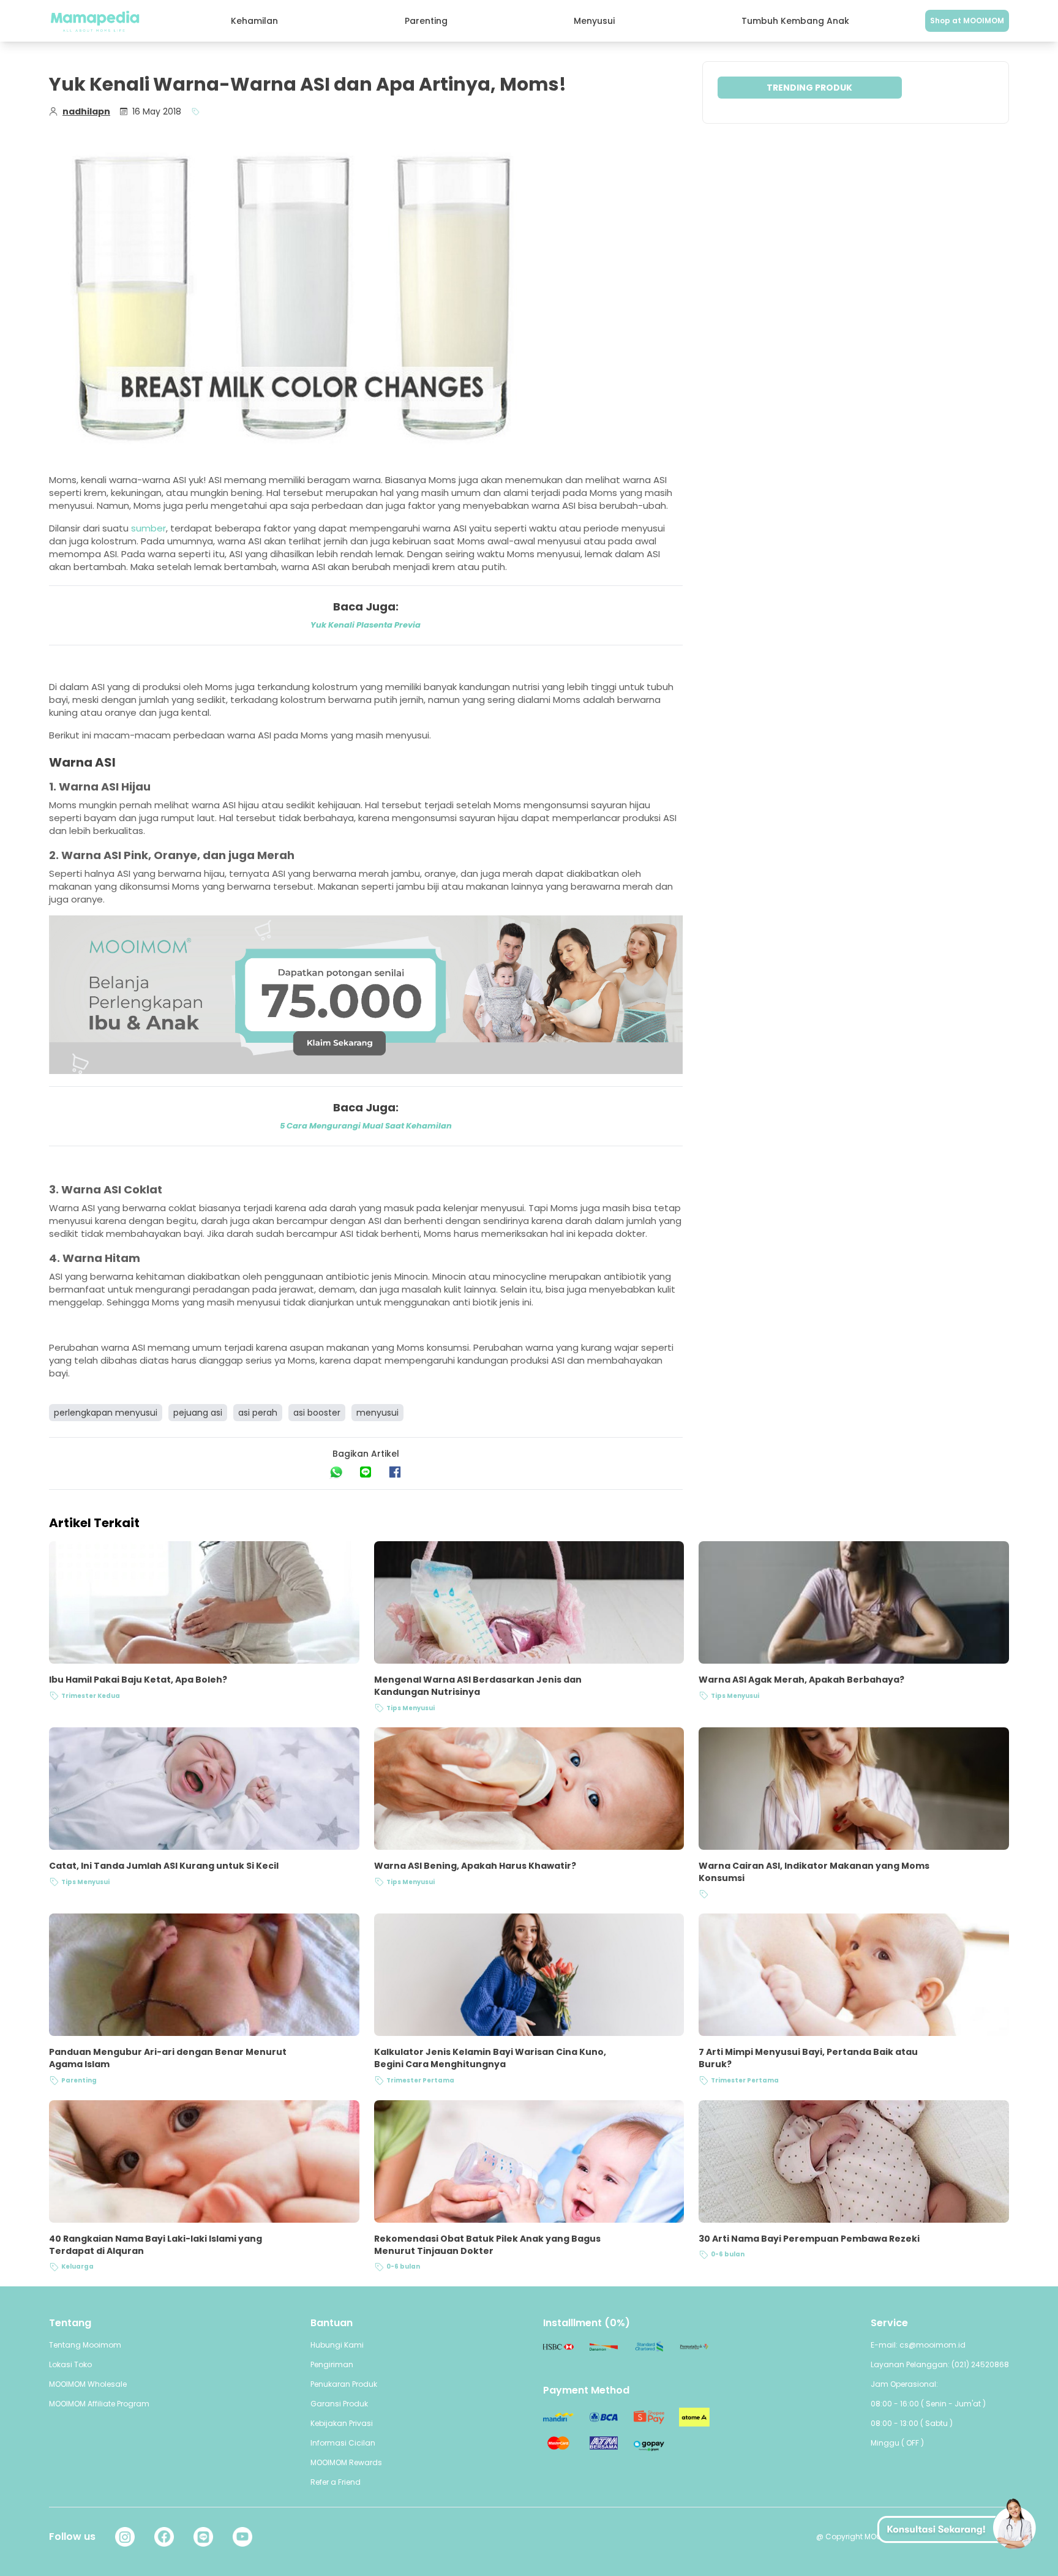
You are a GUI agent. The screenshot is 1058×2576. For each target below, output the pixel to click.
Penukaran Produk (344, 2384)
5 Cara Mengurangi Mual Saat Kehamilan (366, 1126)
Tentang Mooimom (85, 2345)
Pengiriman (332, 2364)
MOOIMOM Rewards (346, 2462)
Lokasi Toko (70, 2364)
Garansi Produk (339, 2404)
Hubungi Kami (337, 2345)
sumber (148, 528)
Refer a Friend (336, 2482)
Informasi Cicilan (343, 2443)
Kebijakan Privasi (342, 2423)
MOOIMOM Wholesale (88, 2384)
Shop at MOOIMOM (967, 21)
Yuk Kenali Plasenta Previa (366, 625)
